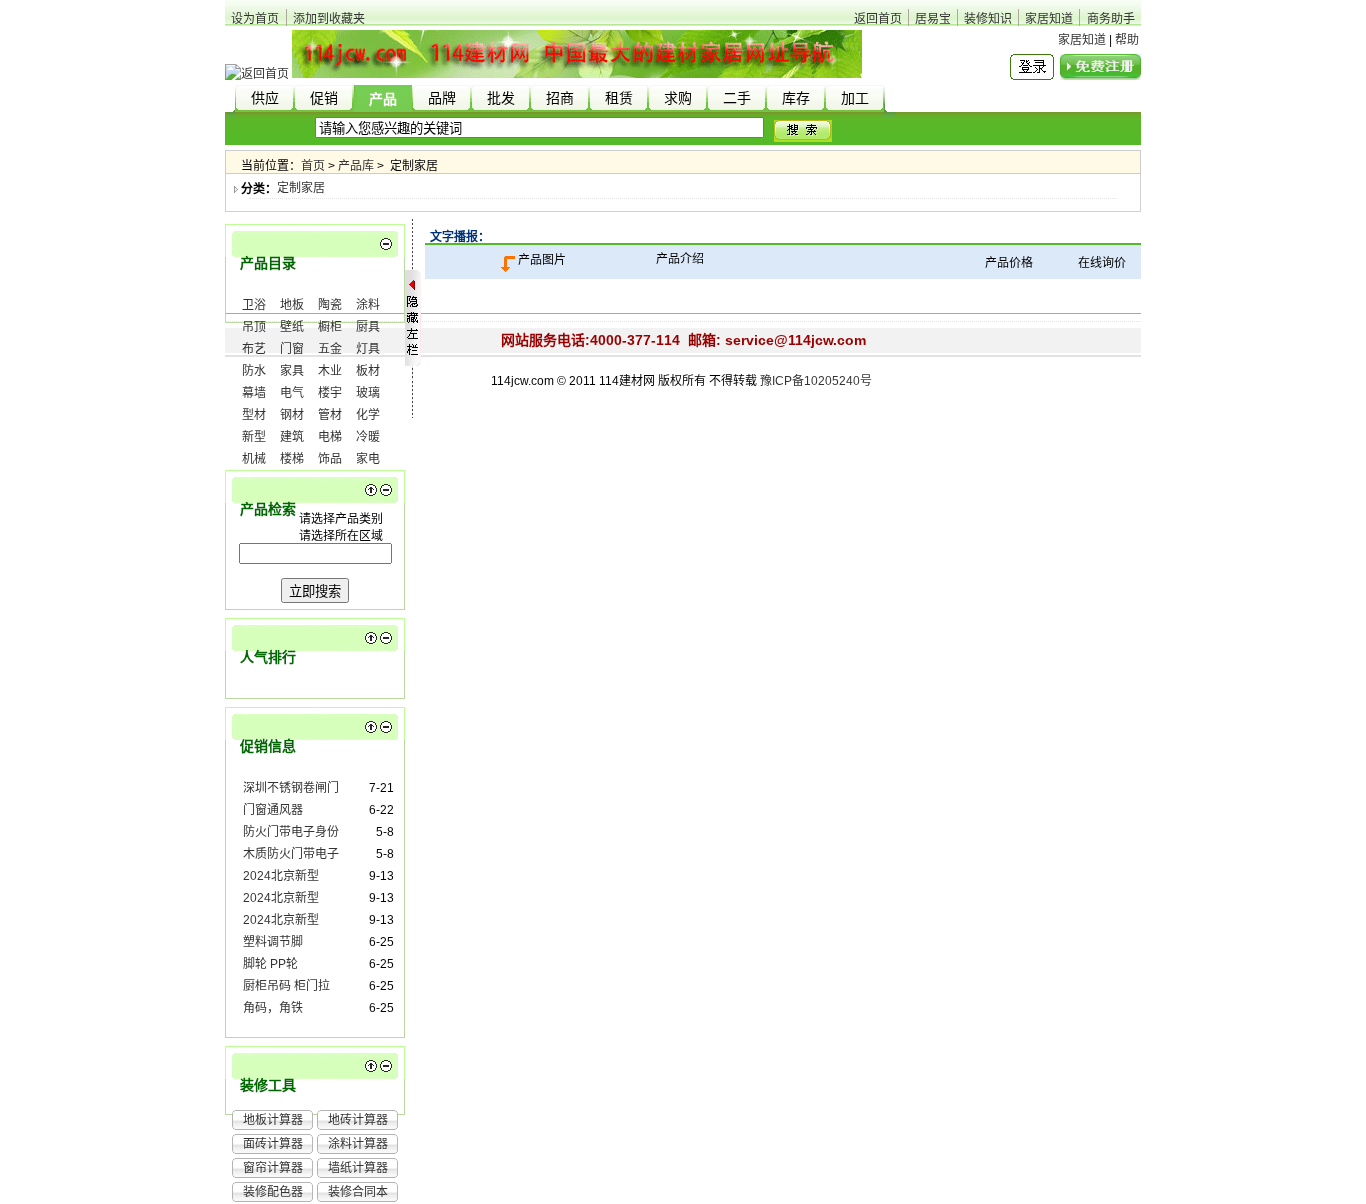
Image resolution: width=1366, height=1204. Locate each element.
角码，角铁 (273, 1008)
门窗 (292, 349)
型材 (254, 415)
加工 (855, 98)
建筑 (292, 437)
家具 (292, 371)
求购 (678, 98)
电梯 (330, 437)
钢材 (292, 415)
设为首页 (255, 19)
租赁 (619, 98)
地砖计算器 (358, 1120)
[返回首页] (257, 74)
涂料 (368, 305)
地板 (292, 305)
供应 (265, 98)
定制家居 (301, 188)
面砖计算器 (273, 1144)
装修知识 (988, 19)
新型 (254, 437)
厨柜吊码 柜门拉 (286, 986)
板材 (368, 371)
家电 (368, 459)
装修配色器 (273, 1192)
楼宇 (330, 393)
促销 (324, 98)
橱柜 (330, 327)
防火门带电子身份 (291, 832)
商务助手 (1111, 19)
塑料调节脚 (273, 942)
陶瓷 (330, 305)
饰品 (330, 459)
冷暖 (368, 437)
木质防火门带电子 (291, 854)
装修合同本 (358, 1192)
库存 (796, 98)
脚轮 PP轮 (270, 964)
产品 (383, 99)
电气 (292, 393)
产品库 (356, 166)
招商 (560, 98)
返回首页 (878, 19)
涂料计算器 (358, 1144)
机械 (254, 459)
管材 (330, 415)
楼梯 (292, 459)
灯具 (368, 349)
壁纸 (292, 327)
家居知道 (1049, 19)
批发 (501, 98)
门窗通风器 (273, 810)
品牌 (442, 98)
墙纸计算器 (358, 1168)
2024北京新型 (281, 876)
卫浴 (254, 305)
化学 (368, 415)
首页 (313, 166)
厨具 (368, 327)
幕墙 (254, 393)
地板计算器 (273, 1120)
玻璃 (368, 393)
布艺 (254, 349)
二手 (737, 98)
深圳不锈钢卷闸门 (291, 788)
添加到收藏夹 (329, 19)
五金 (330, 349)
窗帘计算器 (273, 1168)
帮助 (1127, 40)
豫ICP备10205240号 (816, 381)
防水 (254, 371)
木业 (330, 371)
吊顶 (254, 327)
